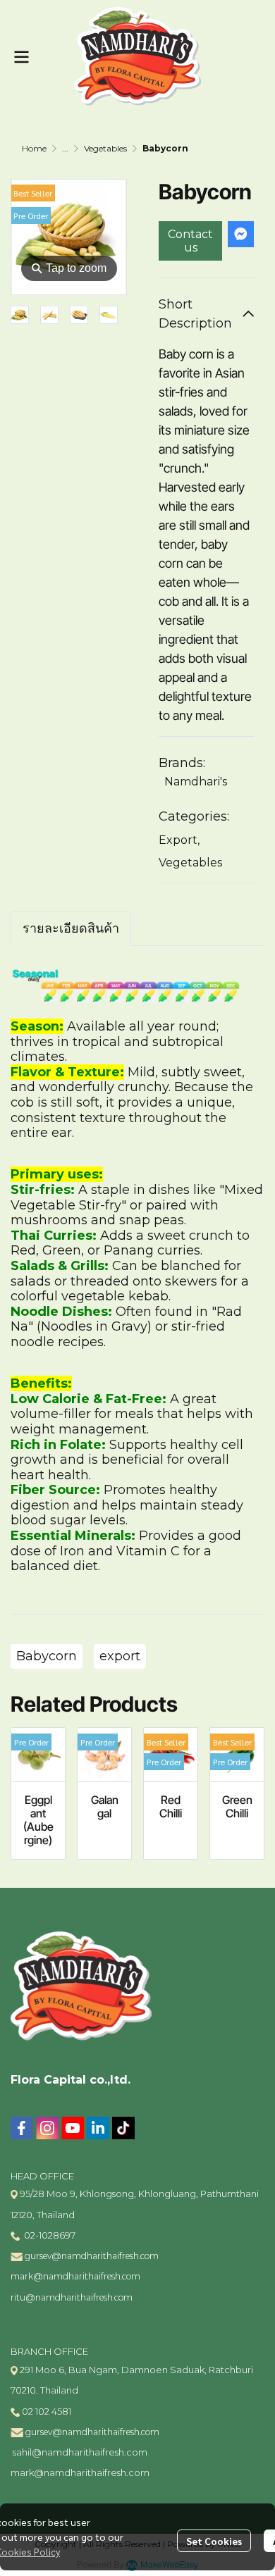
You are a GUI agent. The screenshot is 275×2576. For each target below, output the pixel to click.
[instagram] (47, 2128)
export (120, 1656)
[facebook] (22, 2128)
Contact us (190, 241)
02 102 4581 (47, 2411)
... (65, 148)
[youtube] (73, 2128)
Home (34, 148)
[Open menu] (21, 57)
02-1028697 (49, 2235)
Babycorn (47, 1656)
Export (179, 840)
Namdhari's (196, 782)
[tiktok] (123, 2128)
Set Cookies (214, 2541)
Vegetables (105, 148)
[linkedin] (98, 2128)
